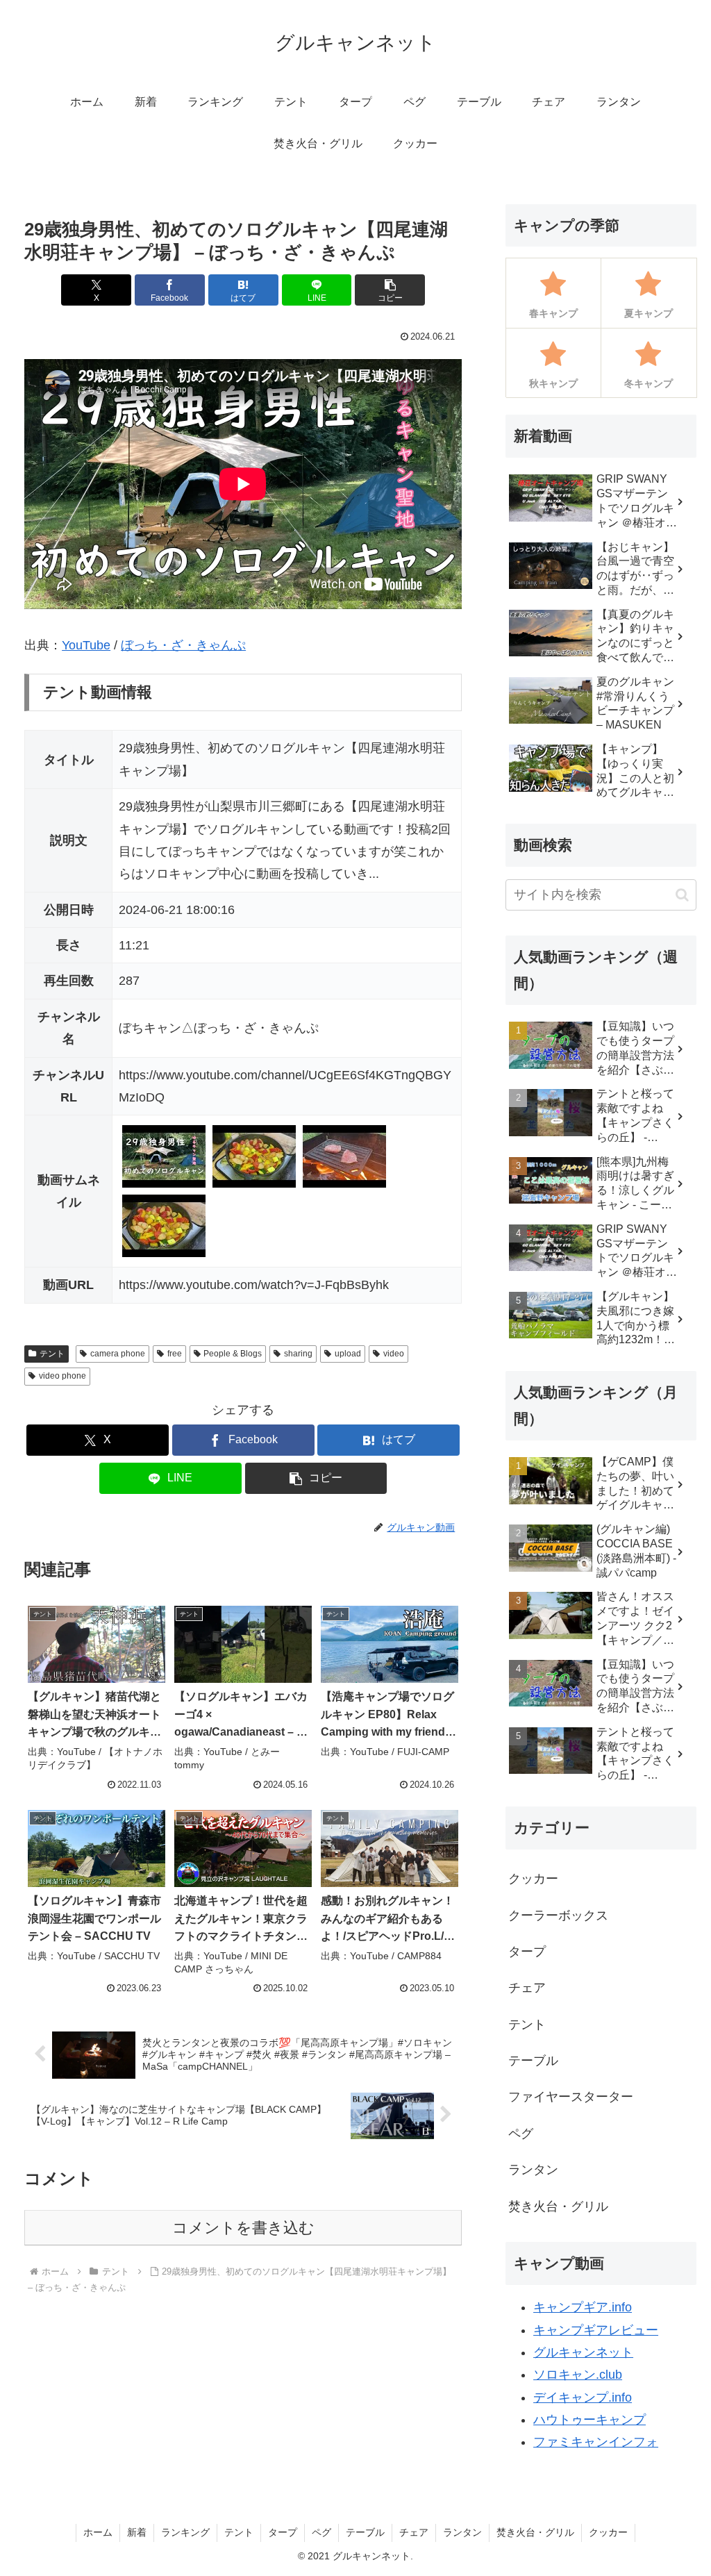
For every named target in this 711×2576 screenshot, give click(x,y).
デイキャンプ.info (583, 2398)
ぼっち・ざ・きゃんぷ (183, 645)
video (394, 1354)
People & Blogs (233, 1354)
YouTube (86, 645)
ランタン (462, 2532)
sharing (298, 1354)
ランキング (185, 2532)
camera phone (118, 1354)
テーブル (365, 2532)
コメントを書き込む (243, 2228)
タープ (283, 2532)
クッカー (608, 2532)
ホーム (98, 2532)
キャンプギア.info (583, 2307)
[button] (390, 290)
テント (52, 1354)
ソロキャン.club (578, 2375)
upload (348, 1354)
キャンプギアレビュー (596, 2330)
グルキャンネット (583, 2352)
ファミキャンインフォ (596, 2442)
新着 (137, 2532)
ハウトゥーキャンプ (589, 2420)
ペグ (321, 2532)
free (175, 1354)
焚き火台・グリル (535, 2532)
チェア (414, 2532)
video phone (62, 1376)
